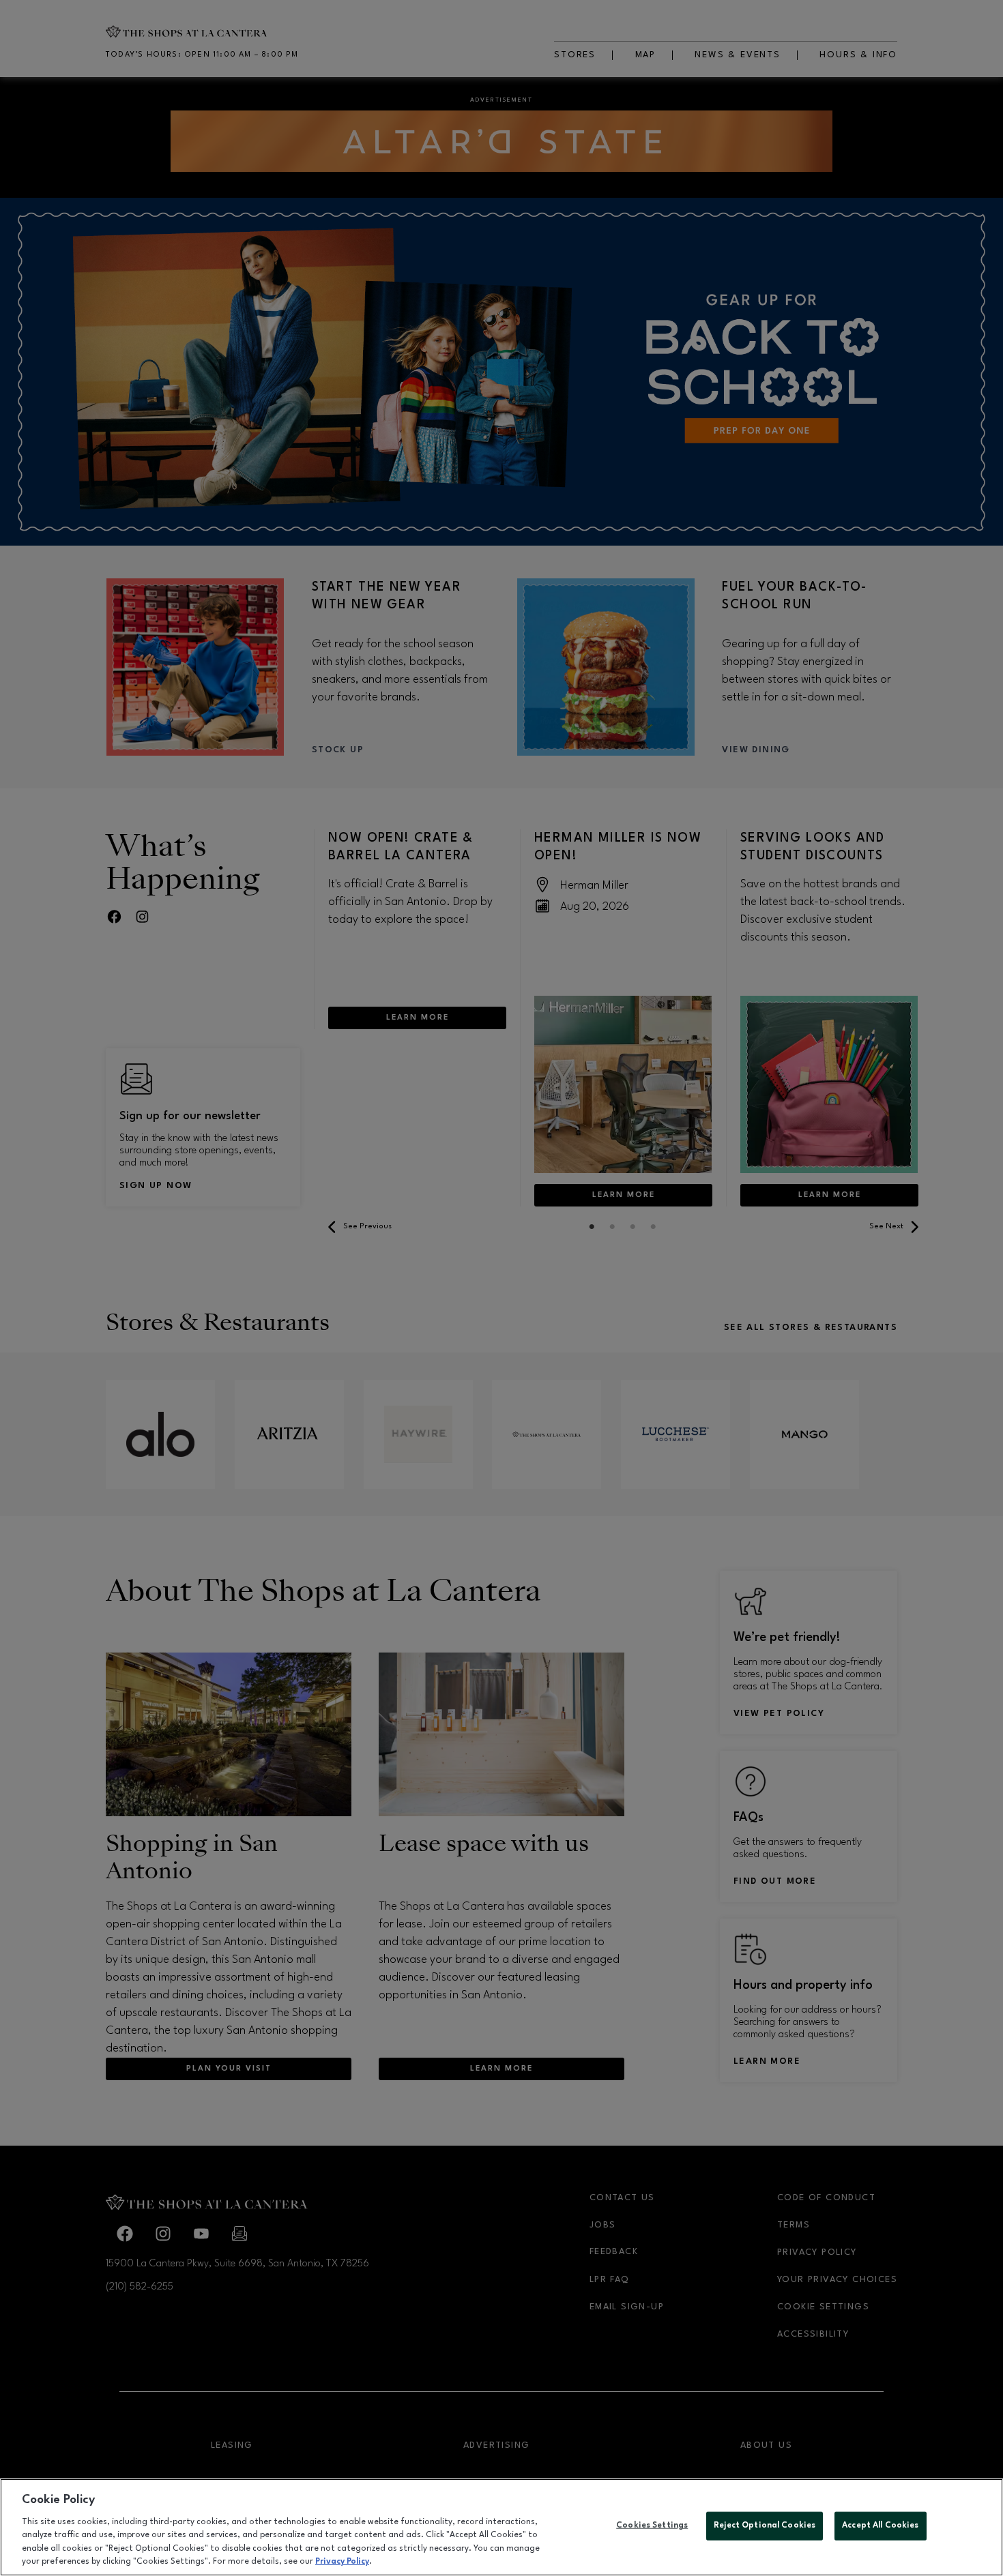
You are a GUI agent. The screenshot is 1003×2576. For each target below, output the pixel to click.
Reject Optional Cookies (765, 2526)
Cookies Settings (652, 2526)
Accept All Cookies (880, 2526)
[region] (501, 2527)
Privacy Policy (342, 2562)
